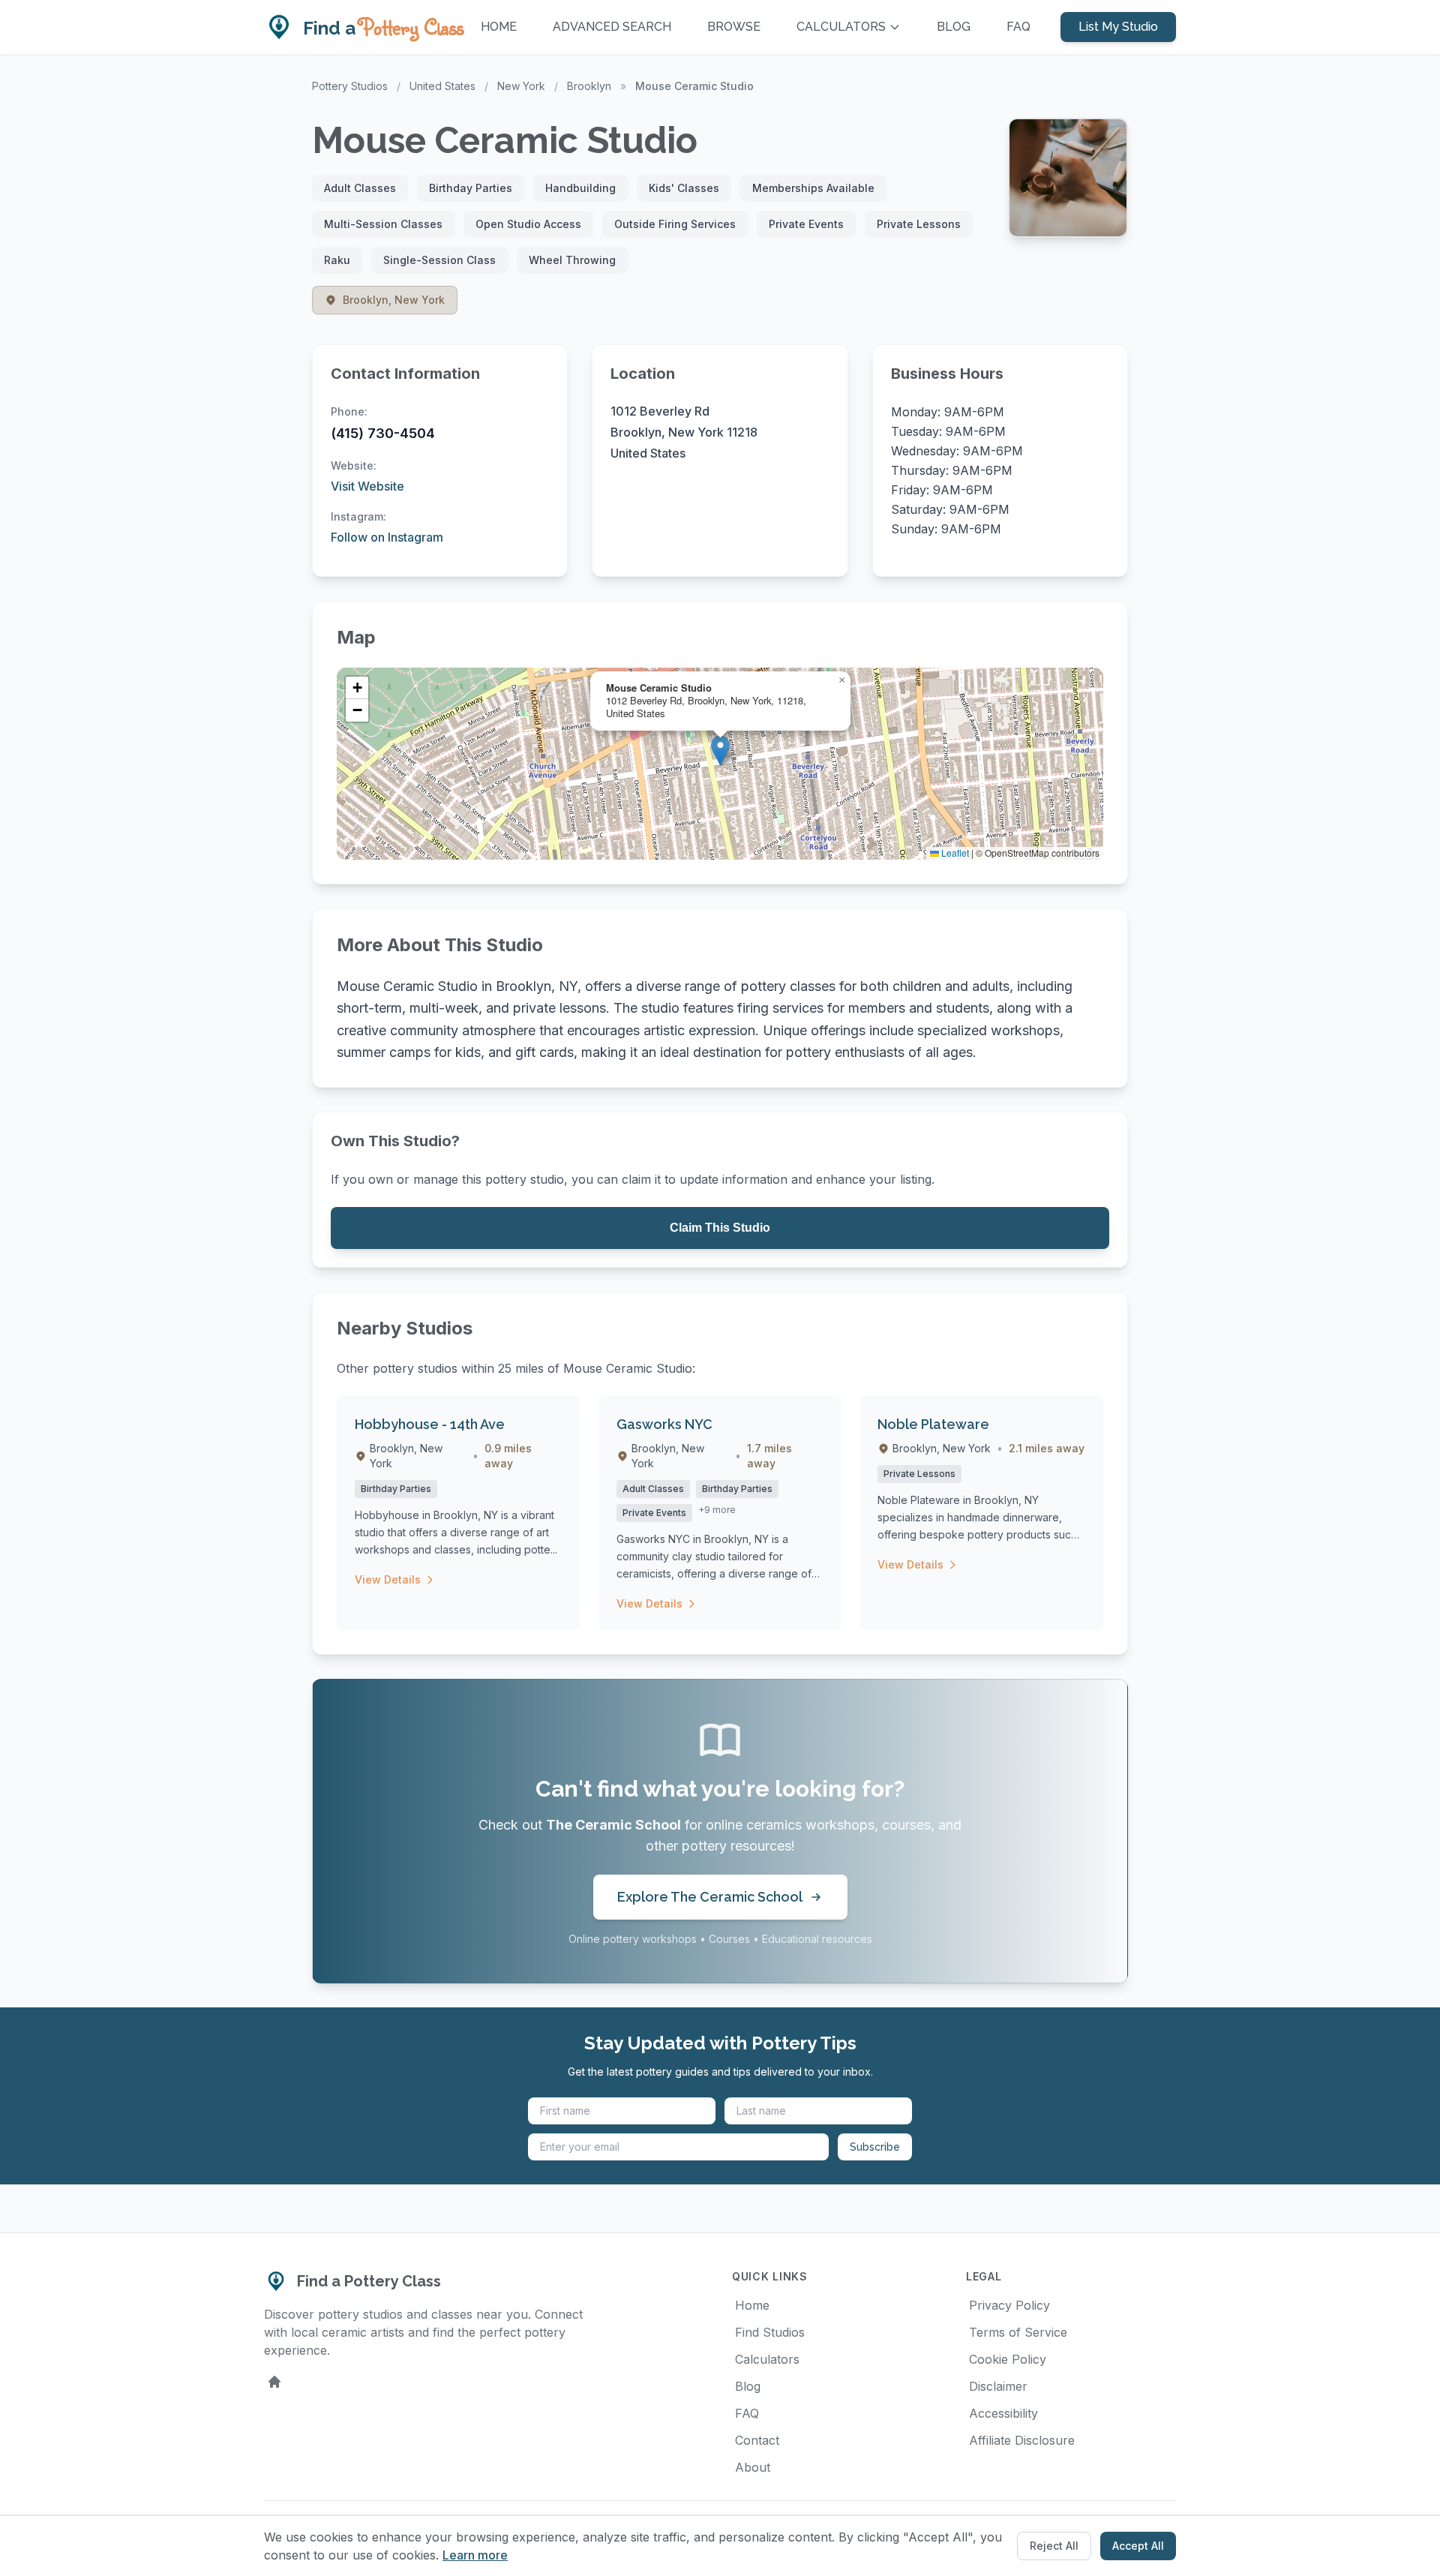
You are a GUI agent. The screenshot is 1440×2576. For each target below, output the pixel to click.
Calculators (767, 2359)
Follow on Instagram (387, 537)
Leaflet (954, 853)
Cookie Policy (1008, 2359)
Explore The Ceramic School (710, 1897)
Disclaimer (998, 2386)
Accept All (1138, 2546)
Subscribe (875, 2147)
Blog (748, 2386)
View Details (388, 1579)
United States (442, 86)
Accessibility (1003, 2413)
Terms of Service (1018, 2332)
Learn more (475, 2555)
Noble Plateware (933, 1424)
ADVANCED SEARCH (612, 27)
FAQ (1018, 27)
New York (521, 86)
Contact (757, 2440)
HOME (499, 27)
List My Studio (1118, 27)
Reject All (1054, 2546)
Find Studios (770, 2332)
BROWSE (734, 27)
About (753, 2467)
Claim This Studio (720, 1228)
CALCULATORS (841, 27)
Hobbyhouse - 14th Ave (430, 1424)
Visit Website (367, 486)
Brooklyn (589, 86)
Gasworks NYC (664, 1424)
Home (752, 2305)
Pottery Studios (350, 86)
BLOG (954, 27)
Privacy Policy (1009, 2305)
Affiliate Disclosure (1022, 2440)
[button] (720, 751)
